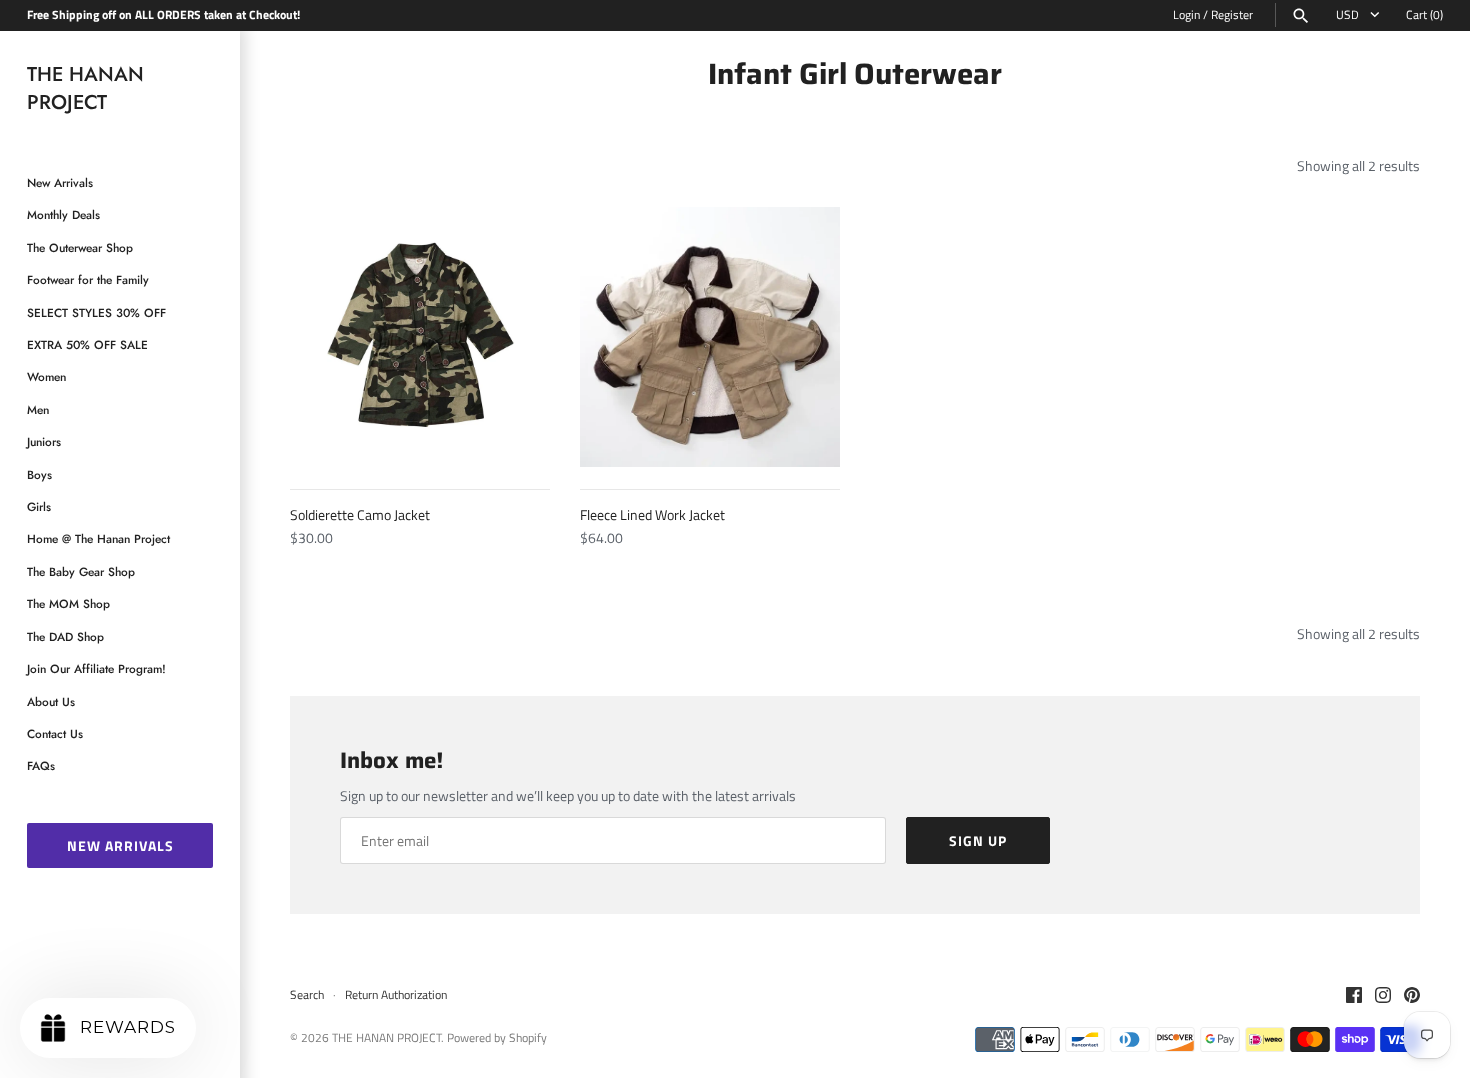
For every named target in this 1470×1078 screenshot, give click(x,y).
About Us (51, 701)
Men (38, 409)
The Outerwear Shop (80, 247)
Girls (39, 506)
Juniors (44, 441)
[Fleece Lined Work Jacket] (710, 337)
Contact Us (55, 733)
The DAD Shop (65, 636)
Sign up (978, 840)
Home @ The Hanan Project (98, 538)
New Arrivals (60, 182)
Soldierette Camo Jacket (360, 514)
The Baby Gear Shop (81, 571)
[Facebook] (1354, 996)
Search (307, 995)
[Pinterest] (1412, 996)
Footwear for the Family (88, 279)
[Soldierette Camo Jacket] (420, 337)
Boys (39, 474)
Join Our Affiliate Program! (96, 668)
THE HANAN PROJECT (386, 1038)
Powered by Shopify (497, 1038)
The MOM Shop (68, 603)
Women (46, 376)
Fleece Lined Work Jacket (652, 514)
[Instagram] (1383, 996)
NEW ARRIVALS (120, 845)
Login (1186, 15)
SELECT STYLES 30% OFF (96, 312)
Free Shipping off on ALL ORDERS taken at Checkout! (163, 15)
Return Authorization (396, 995)
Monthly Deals (63, 214)
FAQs (41, 765)
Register (1232, 15)
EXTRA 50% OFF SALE (87, 344)
